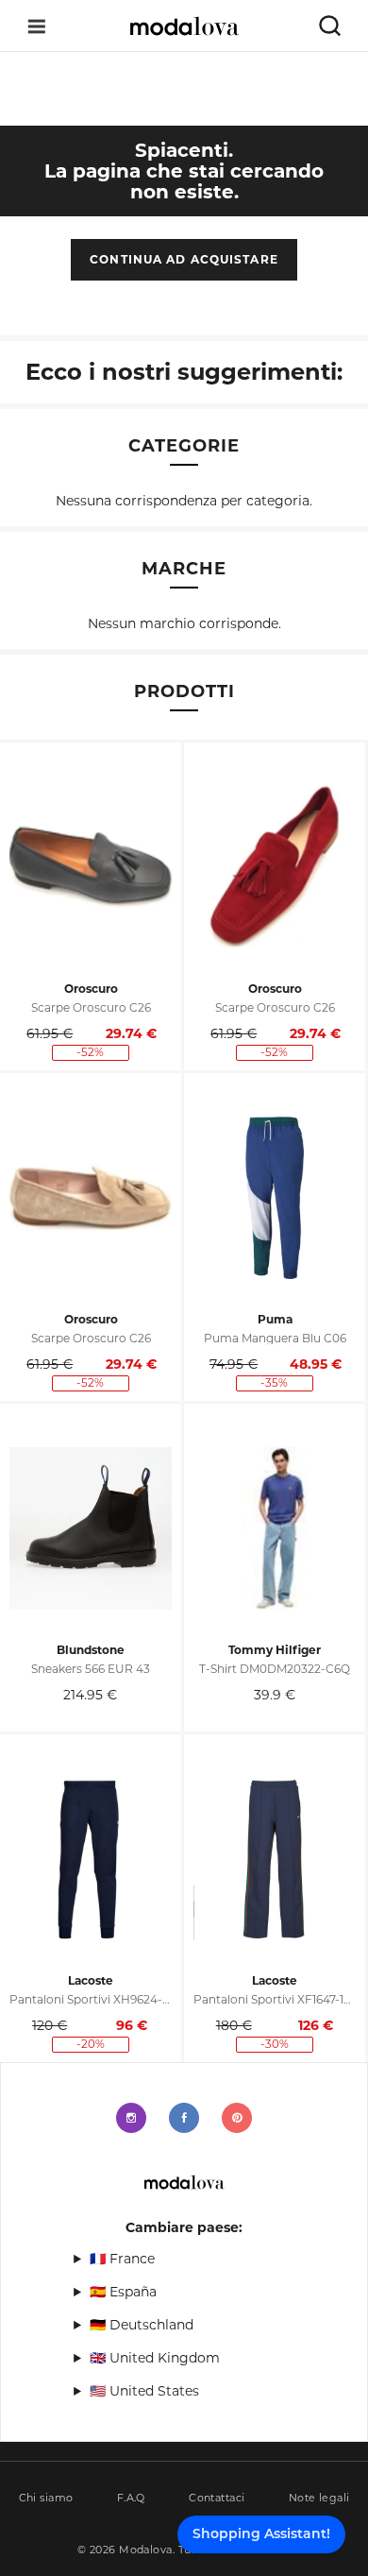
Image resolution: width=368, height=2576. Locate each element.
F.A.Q (131, 2498)
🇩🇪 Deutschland (142, 2325)
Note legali (319, 2498)
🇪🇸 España (123, 2292)
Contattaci (217, 2498)
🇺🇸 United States (144, 2391)
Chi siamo (46, 2498)
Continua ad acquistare (184, 259)
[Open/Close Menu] (37, 26)
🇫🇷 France (122, 2259)
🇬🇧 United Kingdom (155, 2358)
